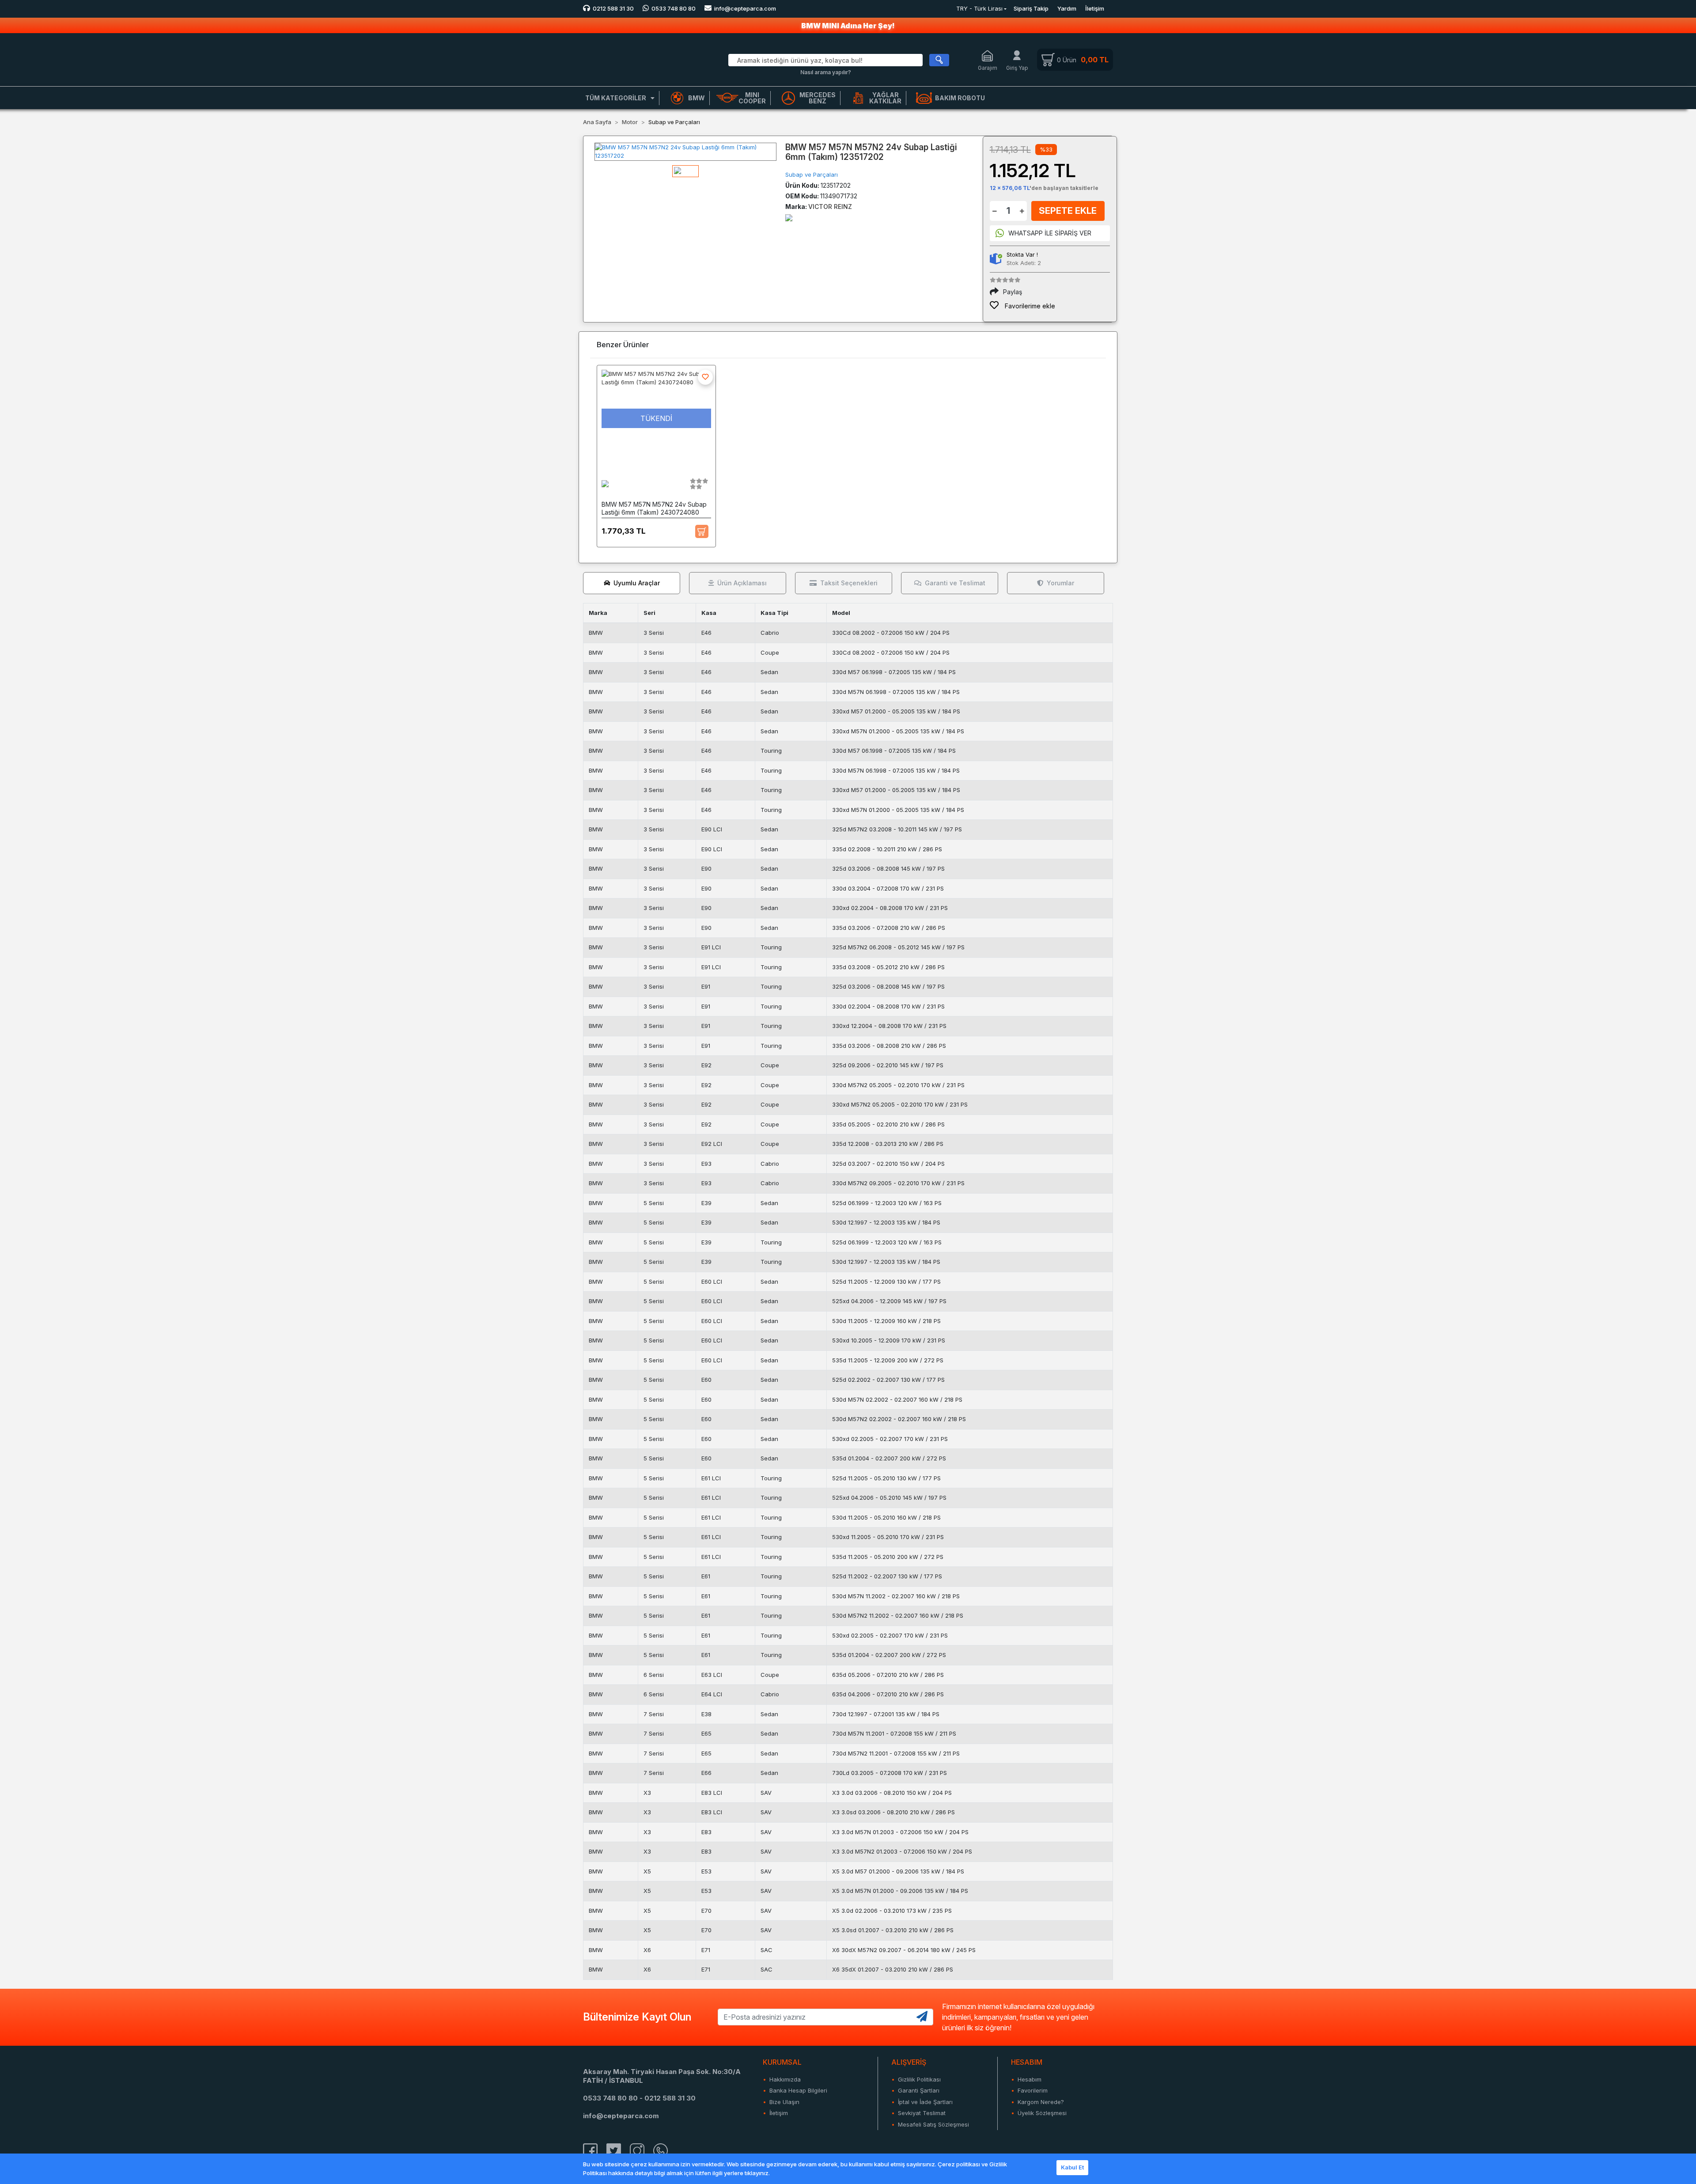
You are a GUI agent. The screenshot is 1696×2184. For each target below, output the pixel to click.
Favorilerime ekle (1029, 306)
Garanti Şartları (919, 2090)
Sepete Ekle (1068, 211)
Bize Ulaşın (784, 2102)
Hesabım (1030, 2079)
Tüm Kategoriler (616, 98)
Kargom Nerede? (1041, 2102)
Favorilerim (1033, 2090)
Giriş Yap (1017, 68)
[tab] (632, 583)
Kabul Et (1072, 2167)
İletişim (1095, 8)
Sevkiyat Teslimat (922, 2113)
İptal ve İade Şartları (925, 2102)
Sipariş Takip (1031, 8)
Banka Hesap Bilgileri (798, 2090)
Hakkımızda (785, 2079)
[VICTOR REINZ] (789, 217)
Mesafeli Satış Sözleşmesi (933, 2124)
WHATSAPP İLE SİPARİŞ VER (1050, 233)
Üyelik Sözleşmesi (1042, 2113)
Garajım (988, 68)
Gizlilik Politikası (919, 2079)
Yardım (1067, 8)
